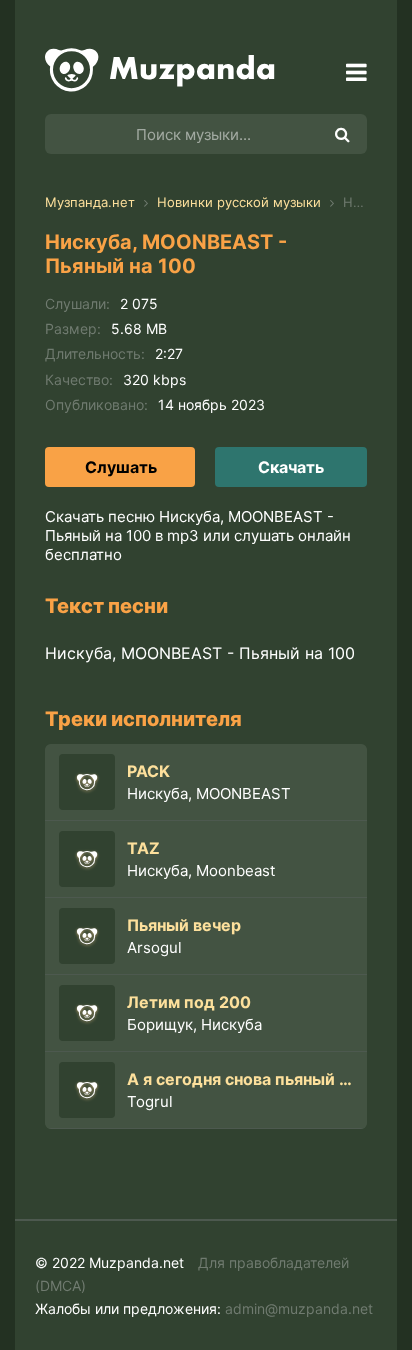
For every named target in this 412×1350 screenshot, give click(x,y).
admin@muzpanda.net (299, 1308)
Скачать (291, 467)
